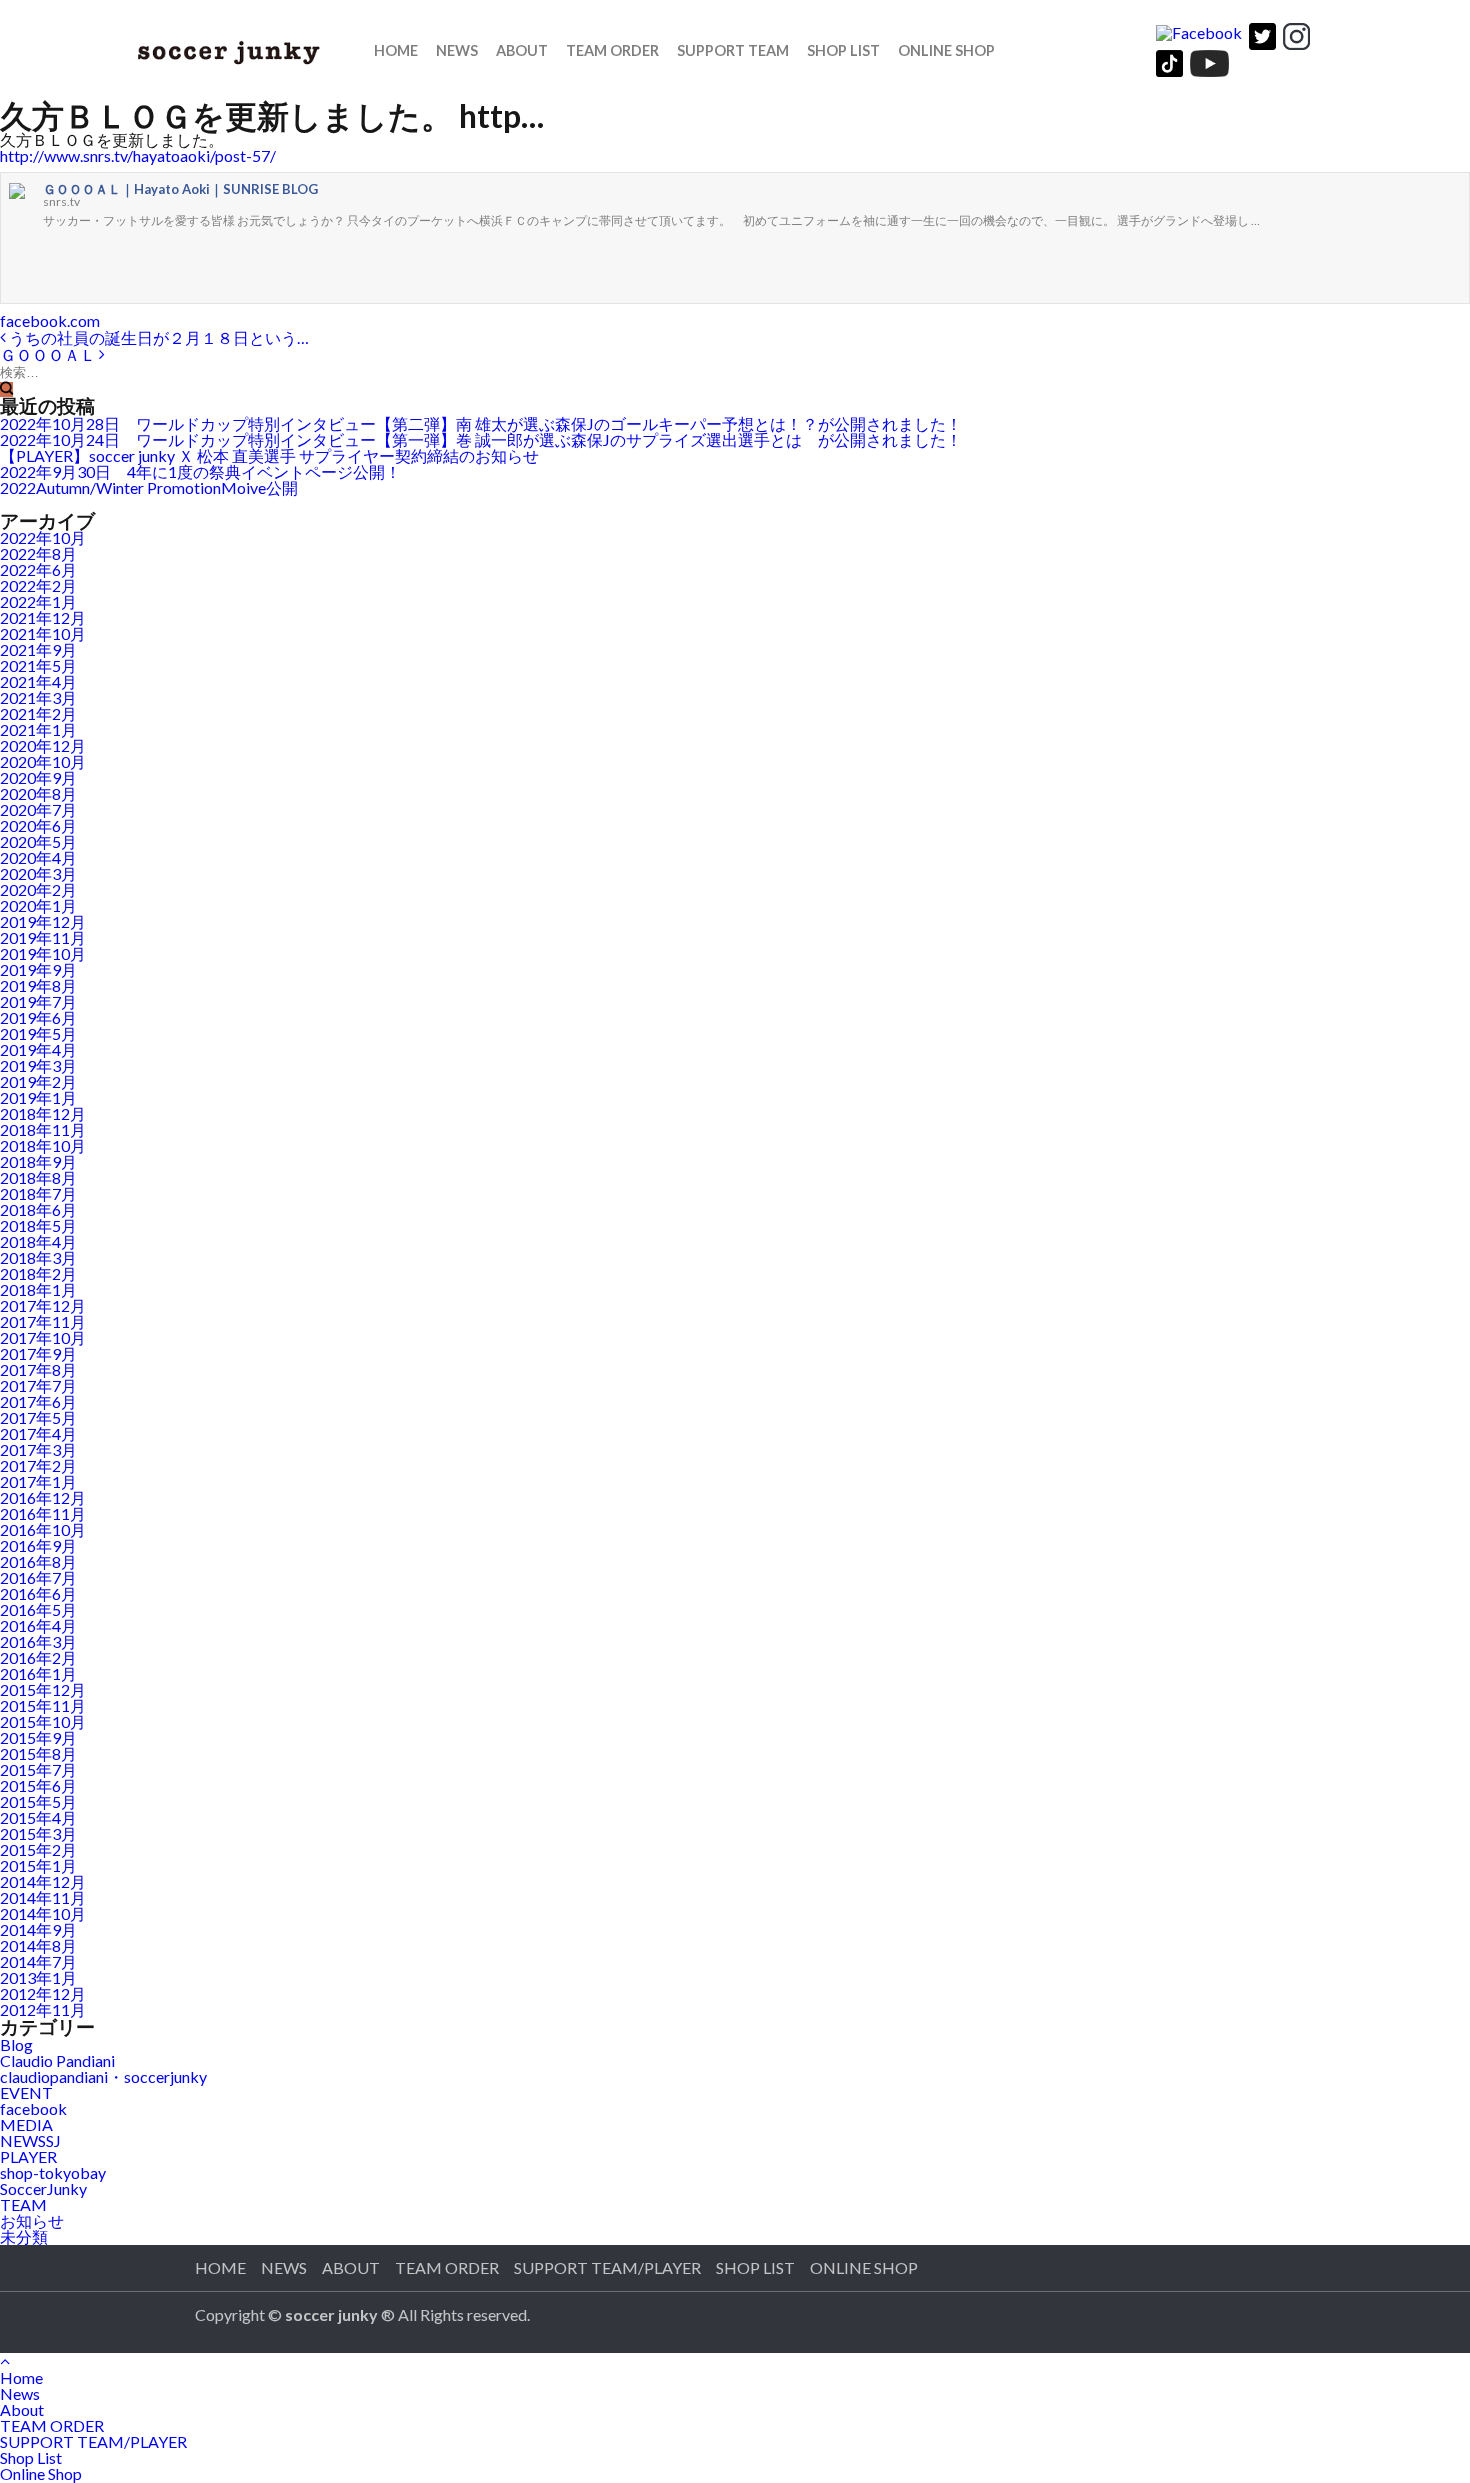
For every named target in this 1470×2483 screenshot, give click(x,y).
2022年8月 (38, 553)
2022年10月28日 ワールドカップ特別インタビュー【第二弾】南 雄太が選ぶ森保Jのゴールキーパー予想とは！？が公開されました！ (481, 423)
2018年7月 (38, 1193)
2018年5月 (38, 1225)
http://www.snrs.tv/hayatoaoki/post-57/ (138, 155)
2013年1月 (38, 1977)
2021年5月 (38, 665)
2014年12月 (43, 1881)
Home (396, 50)
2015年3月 (38, 1833)
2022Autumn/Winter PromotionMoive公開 (149, 487)
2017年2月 (38, 1465)
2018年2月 (38, 1273)
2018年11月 (43, 1129)
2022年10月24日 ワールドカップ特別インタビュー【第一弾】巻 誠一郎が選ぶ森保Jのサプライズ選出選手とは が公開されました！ (481, 439)
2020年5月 (38, 841)
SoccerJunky (43, 2188)
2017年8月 (38, 1369)
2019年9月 (38, 969)
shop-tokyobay (53, 2172)
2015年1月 (38, 1865)
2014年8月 (38, 1945)
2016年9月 (38, 1545)
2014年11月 (43, 1897)
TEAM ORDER (612, 50)
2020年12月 (43, 745)
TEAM (23, 2204)
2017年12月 (43, 1305)
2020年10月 (43, 761)
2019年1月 (38, 1097)
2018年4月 (38, 1241)
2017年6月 (38, 1401)
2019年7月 (38, 1001)
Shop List (755, 2267)
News (457, 50)
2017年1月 (38, 1481)
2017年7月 (38, 1385)
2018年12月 (43, 1113)
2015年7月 (38, 1769)
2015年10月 (43, 1721)
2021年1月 (38, 729)
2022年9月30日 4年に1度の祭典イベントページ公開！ (200, 471)
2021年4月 (38, 681)
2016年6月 (38, 1593)
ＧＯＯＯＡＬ (49, 354)
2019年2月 (38, 1081)
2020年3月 (38, 873)
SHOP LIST (843, 50)
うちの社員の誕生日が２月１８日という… (157, 337)
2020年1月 (38, 905)
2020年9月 (38, 777)
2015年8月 (38, 1753)
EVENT (26, 2092)
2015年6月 (38, 1785)
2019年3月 (38, 1065)
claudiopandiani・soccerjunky (103, 2076)
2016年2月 (38, 1657)
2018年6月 (38, 1209)
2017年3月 (38, 1449)
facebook (33, 2108)
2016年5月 (38, 1609)
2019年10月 (43, 953)
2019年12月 (43, 921)
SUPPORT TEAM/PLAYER (607, 2267)
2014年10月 (43, 1913)
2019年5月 (38, 1033)
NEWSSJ (30, 2140)
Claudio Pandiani (57, 2060)
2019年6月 (38, 1017)
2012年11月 (43, 2009)
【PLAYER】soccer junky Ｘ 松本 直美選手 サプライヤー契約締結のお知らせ (269, 455)
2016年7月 (38, 1577)
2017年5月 (38, 1417)
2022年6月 (38, 569)
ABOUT (522, 50)
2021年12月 (43, 617)
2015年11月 (43, 1705)
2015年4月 (38, 1817)
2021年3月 (38, 697)
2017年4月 (38, 1433)
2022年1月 (38, 601)
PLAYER (28, 2156)
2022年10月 (43, 537)
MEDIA (26, 2124)
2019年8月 (38, 985)
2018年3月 (38, 1257)
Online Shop (946, 50)
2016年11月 (43, 1513)
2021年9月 (38, 649)
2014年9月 (38, 1929)
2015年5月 (38, 1801)
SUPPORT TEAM (733, 50)
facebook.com (50, 320)
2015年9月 (38, 1737)
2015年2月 (38, 1849)
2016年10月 (43, 1529)
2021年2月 (38, 713)
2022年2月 (38, 585)
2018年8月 (38, 1177)
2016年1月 (38, 1673)
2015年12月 (43, 1689)
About (351, 2267)
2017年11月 (43, 1321)
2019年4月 (38, 1049)
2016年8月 (38, 1561)
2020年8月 (38, 793)
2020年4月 (38, 857)
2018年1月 (38, 1289)
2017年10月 (43, 1337)
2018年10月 (43, 1145)
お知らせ (32, 2220)
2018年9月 (38, 1161)
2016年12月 (43, 1497)
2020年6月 (38, 825)
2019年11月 (43, 937)
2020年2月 (38, 889)
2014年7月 (38, 1961)
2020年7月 (38, 809)
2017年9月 (38, 1353)
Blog (16, 2044)
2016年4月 (38, 1625)
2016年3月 (38, 1641)
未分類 (24, 2236)
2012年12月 (43, 1993)
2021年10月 (43, 633)
